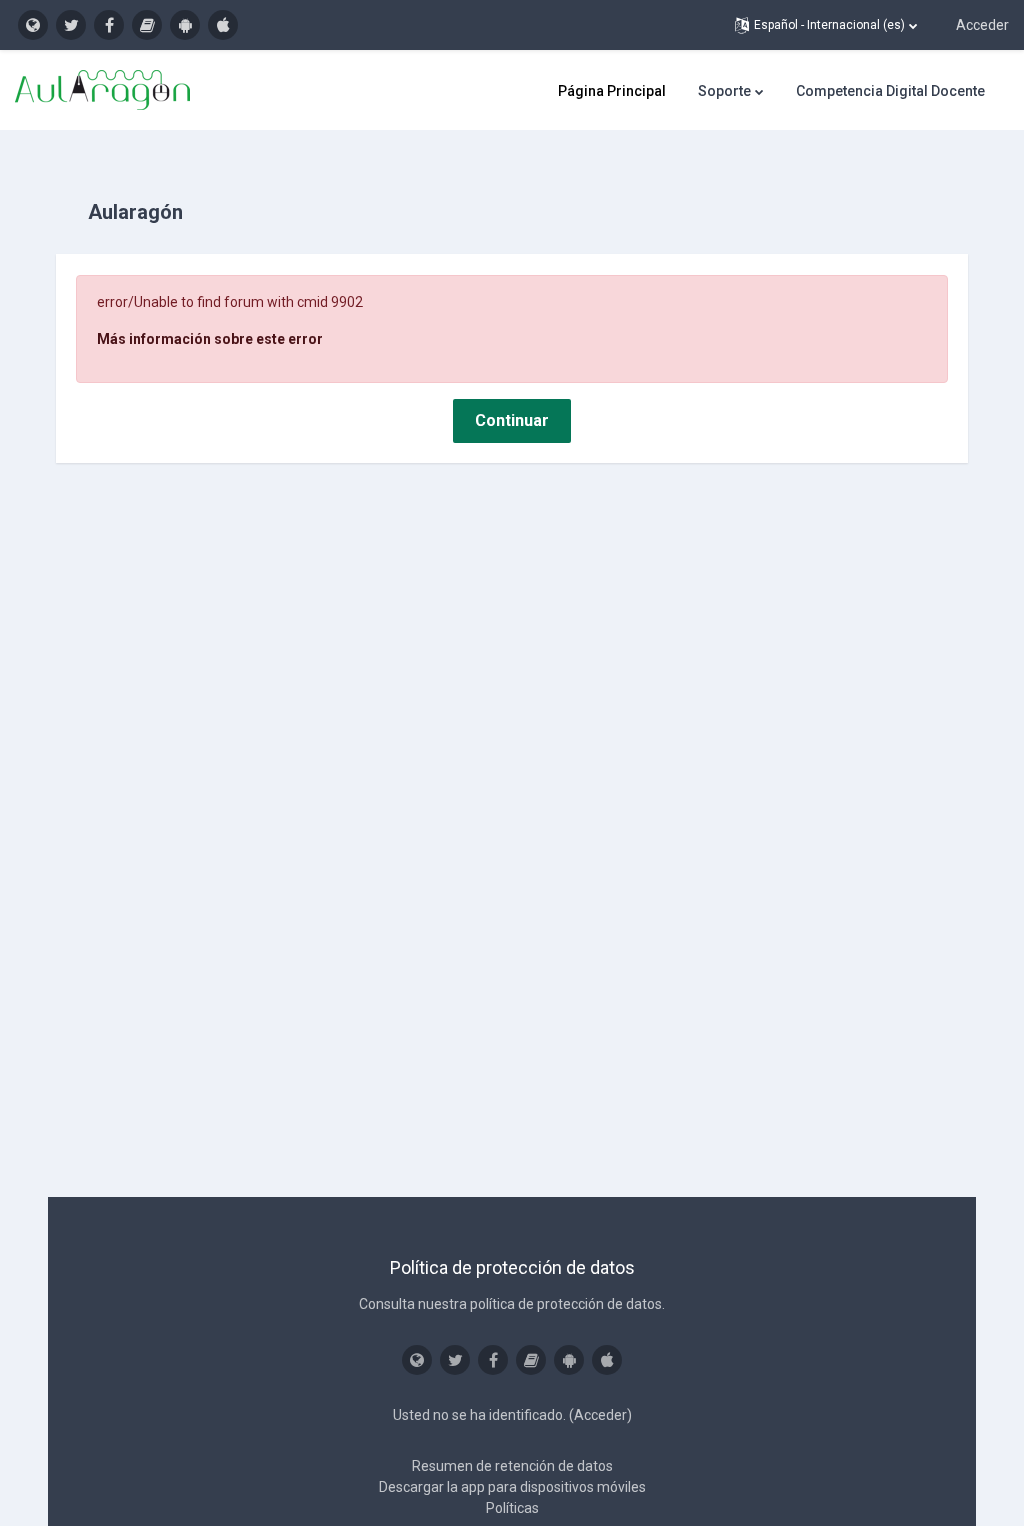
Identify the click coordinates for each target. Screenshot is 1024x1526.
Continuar (512, 420)
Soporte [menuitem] (724, 91)
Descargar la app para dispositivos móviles (512, 1487)
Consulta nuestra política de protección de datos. (512, 1304)
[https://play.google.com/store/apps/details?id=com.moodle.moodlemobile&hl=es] (185, 25)
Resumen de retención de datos (512, 1466)
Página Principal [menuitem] (612, 91)
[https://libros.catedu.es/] (147, 25)
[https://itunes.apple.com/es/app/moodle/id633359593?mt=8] (223, 25)
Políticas (512, 1508)
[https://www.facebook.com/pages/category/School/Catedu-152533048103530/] (109, 25)
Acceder (982, 25)
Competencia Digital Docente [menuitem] (890, 91)
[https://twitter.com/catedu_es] (71, 25)
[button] (826, 25)
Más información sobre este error (210, 339)
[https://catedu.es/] (33, 25)
